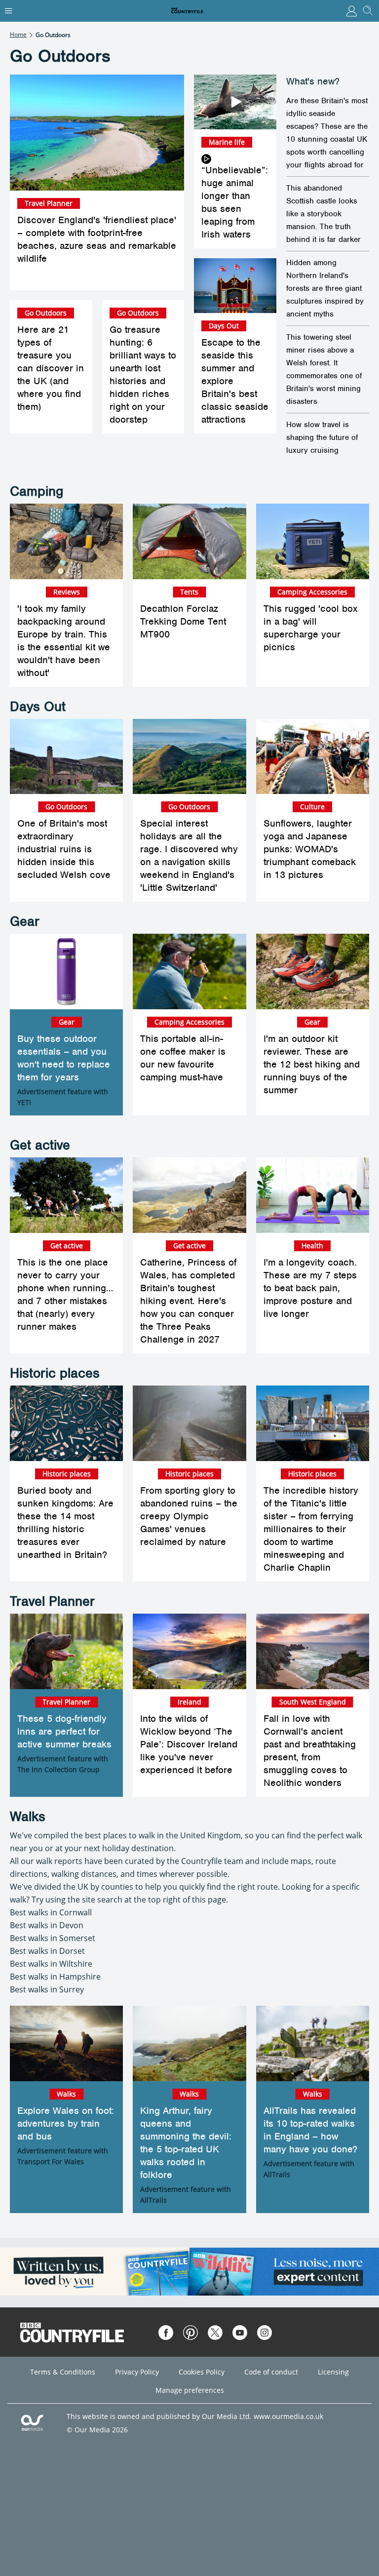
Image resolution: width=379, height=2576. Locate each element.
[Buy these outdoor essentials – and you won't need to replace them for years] (66, 971)
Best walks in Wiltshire (51, 1964)
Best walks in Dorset (47, 1951)
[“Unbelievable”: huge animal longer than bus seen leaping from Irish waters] (235, 102)
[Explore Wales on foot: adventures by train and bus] (66, 2043)
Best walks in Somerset (53, 1938)
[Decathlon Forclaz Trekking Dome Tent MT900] (189, 541)
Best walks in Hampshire (55, 1977)
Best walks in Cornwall (51, 1912)
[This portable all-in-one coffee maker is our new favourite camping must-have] (189, 971)
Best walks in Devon (47, 1925)
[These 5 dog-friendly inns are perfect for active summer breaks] (66, 1651)
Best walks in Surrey (47, 1989)
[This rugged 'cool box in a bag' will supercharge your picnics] (313, 541)
